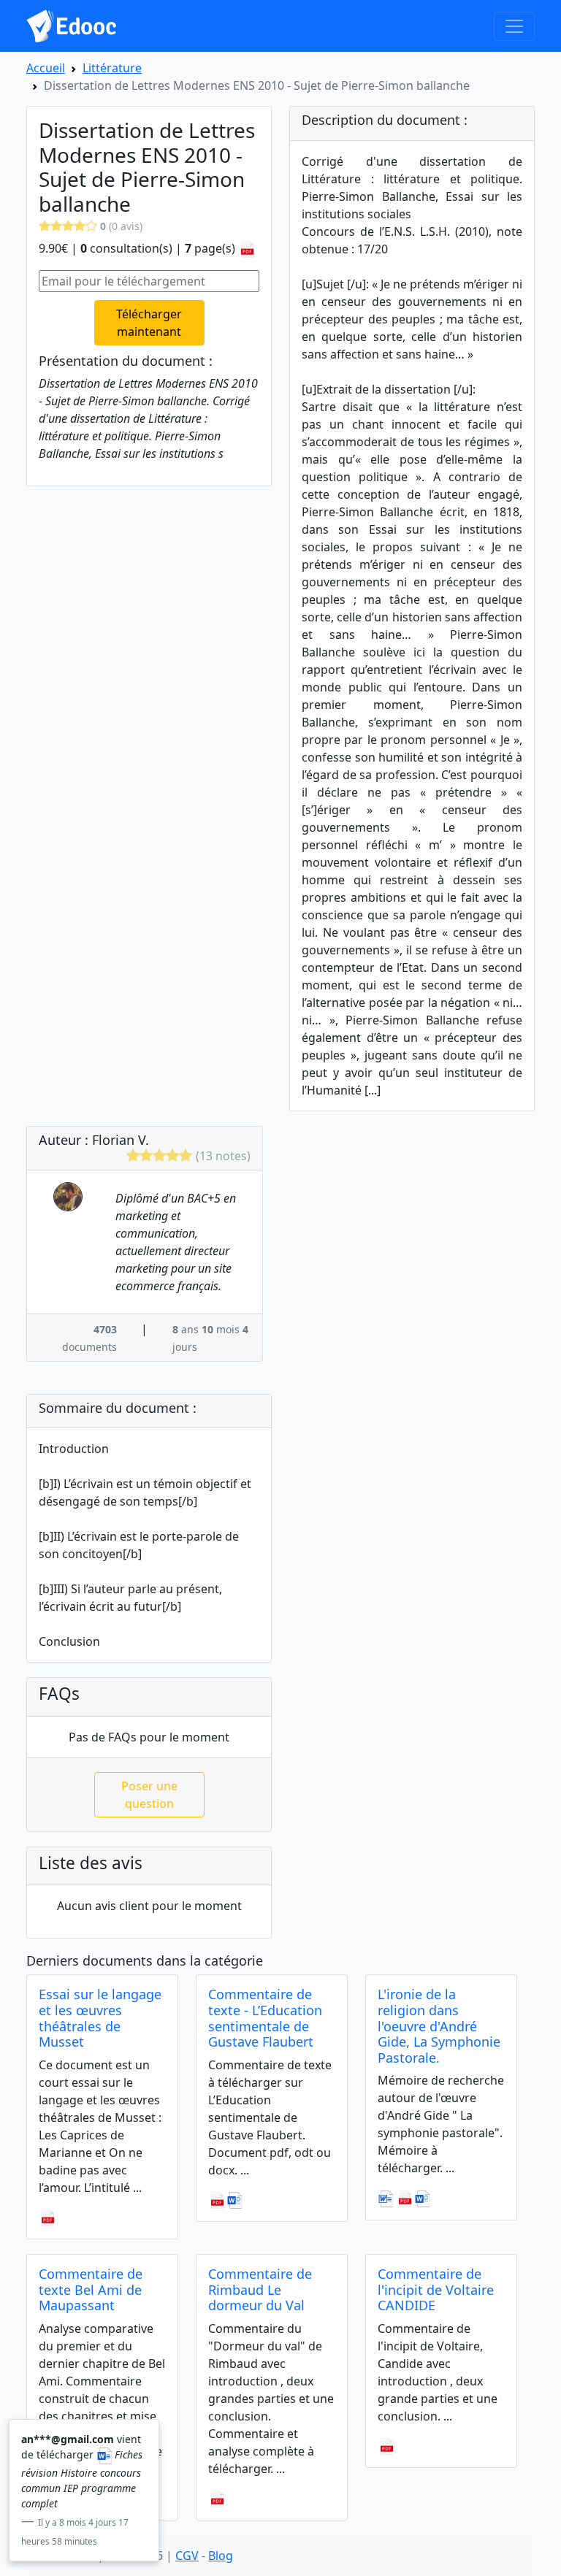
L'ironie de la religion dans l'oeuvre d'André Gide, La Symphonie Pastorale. (439, 2025)
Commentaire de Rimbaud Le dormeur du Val (260, 2289)
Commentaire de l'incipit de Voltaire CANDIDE (436, 2289)
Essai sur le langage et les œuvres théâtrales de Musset (100, 2018)
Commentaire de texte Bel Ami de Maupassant (91, 2289)
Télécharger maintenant (149, 323)
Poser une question (149, 1795)
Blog (221, 2556)
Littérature (112, 68)
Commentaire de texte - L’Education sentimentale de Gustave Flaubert (265, 2018)
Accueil (46, 68)
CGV (187, 2556)
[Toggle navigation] (514, 26)
